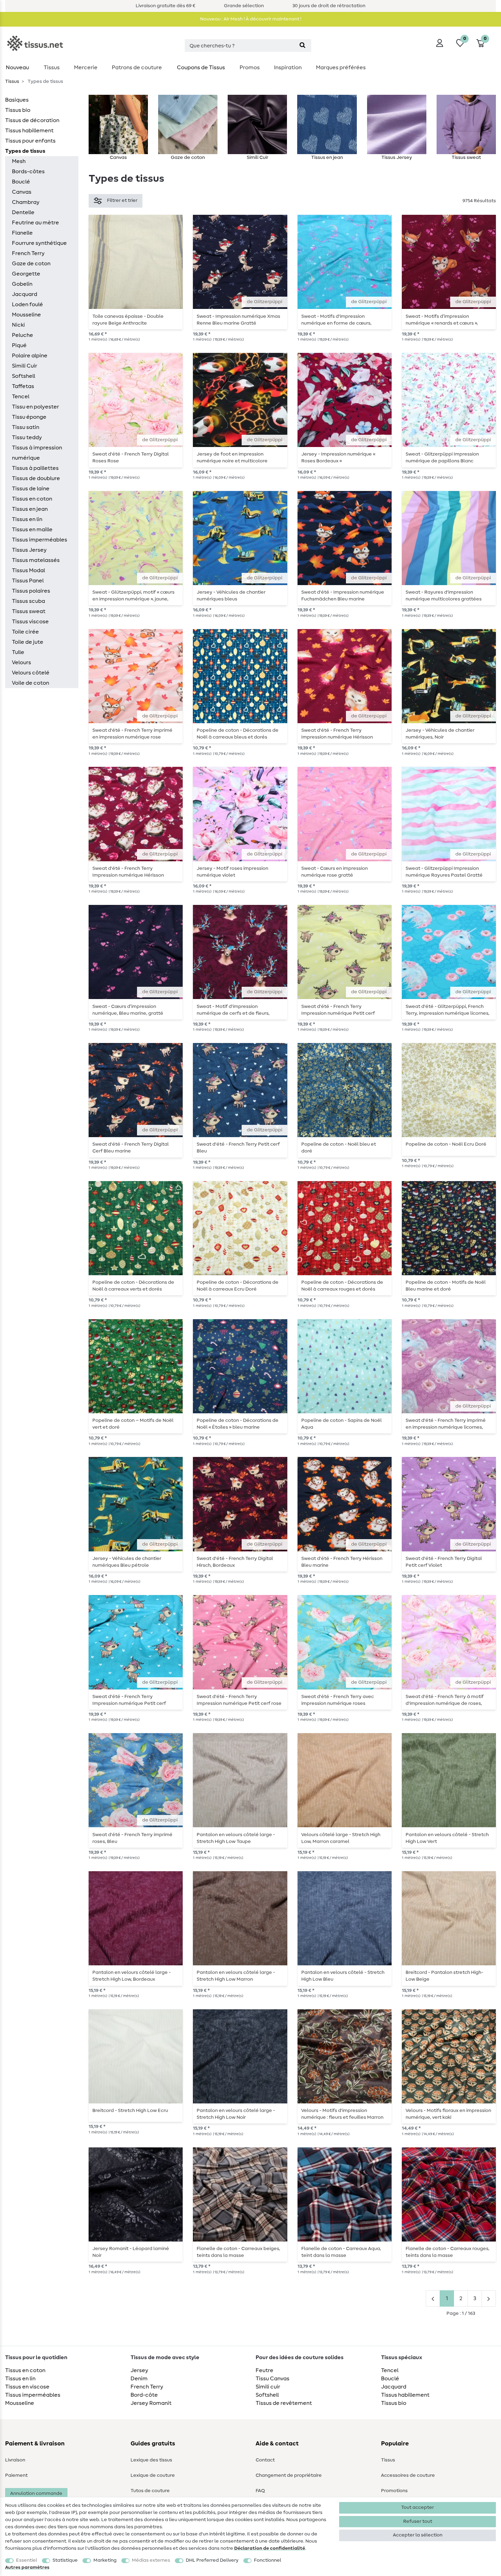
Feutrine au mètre (35, 223)
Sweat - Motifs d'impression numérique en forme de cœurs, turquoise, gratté (336, 320)
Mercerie (86, 68)
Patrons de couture (137, 68)
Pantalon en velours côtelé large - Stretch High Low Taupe (236, 1838)
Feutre (264, 2370)
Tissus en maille (32, 530)
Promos (250, 68)
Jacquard (25, 294)
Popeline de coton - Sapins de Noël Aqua (341, 1424)
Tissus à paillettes (35, 468)
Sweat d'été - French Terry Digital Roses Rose (131, 458)
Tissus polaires (31, 591)
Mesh (19, 161)
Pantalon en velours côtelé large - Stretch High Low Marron (236, 1976)
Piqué (19, 345)
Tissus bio (18, 110)
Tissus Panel (28, 581)
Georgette (26, 274)
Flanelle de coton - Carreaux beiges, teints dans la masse (238, 2252)
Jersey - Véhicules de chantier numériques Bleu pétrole (127, 1562)
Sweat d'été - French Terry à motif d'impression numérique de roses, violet (445, 1700)
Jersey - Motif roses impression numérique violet (232, 872)
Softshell (24, 376)
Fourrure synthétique (39, 243)
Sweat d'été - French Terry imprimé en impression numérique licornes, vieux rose (446, 1424)
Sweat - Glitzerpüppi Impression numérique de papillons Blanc (442, 458)
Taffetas (23, 386)
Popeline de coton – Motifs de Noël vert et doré (133, 1424)
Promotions (394, 2491)
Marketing (105, 2560)
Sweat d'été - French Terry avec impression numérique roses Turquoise (338, 1700)
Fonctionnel (268, 2560)
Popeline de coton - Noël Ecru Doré (446, 1144)
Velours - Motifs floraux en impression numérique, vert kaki (448, 2114)
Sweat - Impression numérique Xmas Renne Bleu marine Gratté (238, 320)
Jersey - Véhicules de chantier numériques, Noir (440, 734)
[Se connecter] (440, 43)
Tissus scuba (28, 601)
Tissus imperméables (40, 540)
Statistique (65, 2560)
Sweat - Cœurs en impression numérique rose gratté (335, 872)
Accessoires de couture (408, 2475)
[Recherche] (302, 46)
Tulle (18, 652)
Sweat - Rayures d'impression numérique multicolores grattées (444, 596)
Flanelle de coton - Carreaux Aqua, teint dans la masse (341, 2252)
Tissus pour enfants (30, 141)
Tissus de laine (31, 489)
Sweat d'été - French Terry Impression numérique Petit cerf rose (239, 1700)
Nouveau (17, 68)
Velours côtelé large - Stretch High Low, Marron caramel (341, 1838)
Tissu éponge (29, 417)
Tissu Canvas (272, 2379)
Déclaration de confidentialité (270, 2548)
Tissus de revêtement (284, 2403)
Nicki (18, 325)
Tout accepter (417, 2507)
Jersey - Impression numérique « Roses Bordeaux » (338, 458)
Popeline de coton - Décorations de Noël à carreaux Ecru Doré (238, 1286)
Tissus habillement (29, 131)
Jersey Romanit (151, 2403)
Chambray (26, 202)
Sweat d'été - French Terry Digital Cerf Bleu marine (131, 1148)
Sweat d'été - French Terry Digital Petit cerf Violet (444, 1562)
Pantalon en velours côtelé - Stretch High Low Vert (447, 1838)
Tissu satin (26, 427)
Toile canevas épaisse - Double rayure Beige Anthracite (128, 320)
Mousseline (26, 315)
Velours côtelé (31, 673)
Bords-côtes (28, 172)
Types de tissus (25, 151)
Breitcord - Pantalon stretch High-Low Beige (444, 1976)
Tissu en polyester (35, 407)
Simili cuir (268, 2387)
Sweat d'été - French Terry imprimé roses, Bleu (132, 1838)
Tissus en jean (30, 509)
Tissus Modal (28, 570)
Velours (21, 662)
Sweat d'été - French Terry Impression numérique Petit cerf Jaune (338, 1010)
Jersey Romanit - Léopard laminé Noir (131, 2252)
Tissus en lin (27, 519)
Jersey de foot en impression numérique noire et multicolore (232, 458)
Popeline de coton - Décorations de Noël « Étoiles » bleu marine (238, 1424)
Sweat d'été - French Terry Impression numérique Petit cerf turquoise (129, 1700)
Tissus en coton (32, 499)
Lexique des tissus (151, 2460)
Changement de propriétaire (289, 2475)
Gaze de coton (31, 264)
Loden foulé (27, 304)
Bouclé (21, 182)
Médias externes (151, 2560)
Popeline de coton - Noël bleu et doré (339, 1148)
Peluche (22, 335)
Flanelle (22, 233)
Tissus (52, 68)
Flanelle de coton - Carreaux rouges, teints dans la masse (447, 2252)
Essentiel (27, 2560)
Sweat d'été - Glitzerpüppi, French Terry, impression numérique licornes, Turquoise (447, 1010)
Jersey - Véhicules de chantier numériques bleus (231, 596)
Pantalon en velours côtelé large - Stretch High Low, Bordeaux (132, 1976)
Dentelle (23, 212)
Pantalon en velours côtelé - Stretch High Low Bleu (343, 1976)
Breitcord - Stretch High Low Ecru (130, 2111)
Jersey (139, 2370)
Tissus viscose (30, 622)
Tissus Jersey (29, 550)
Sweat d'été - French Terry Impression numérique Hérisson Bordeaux (128, 872)
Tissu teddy (27, 437)
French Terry (28, 253)
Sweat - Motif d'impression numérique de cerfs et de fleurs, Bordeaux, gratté (233, 1010)
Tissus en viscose (27, 2387)
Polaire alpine (30, 356)
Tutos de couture (150, 2491)
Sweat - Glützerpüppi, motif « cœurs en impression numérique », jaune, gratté (133, 596)
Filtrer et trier (122, 200)
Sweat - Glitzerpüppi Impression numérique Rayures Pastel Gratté (444, 872)
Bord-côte (144, 2395)
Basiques (17, 100)
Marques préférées (341, 68)
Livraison (15, 2460)
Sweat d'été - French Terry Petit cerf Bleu (238, 1148)
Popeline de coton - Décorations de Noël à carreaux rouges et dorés (342, 1286)
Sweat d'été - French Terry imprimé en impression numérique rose (132, 734)
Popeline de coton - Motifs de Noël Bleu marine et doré (446, 1286)
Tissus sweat (29, 611)
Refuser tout (418, 2521)
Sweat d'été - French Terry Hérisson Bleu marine (342, 1562)
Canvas (22, 192)
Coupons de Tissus (201, 68)
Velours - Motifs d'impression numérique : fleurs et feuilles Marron (342, 2114)
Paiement (16, 2475)
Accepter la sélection (418, 2535)
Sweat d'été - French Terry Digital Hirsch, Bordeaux (235, 1562)
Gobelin (22, 284)
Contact (265, 2460)
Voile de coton (31, 683)
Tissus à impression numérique (37, 453)
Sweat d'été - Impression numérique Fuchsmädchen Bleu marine (343, 596)
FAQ (260, 2491)
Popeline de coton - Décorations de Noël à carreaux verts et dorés (133, 1286)
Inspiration (288, 68)
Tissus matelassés (36, 560)
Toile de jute (28, 642)
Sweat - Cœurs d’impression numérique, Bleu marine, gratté (128, 1010)
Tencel (21, 397)
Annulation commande (36, 2493)
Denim (139, 2379)
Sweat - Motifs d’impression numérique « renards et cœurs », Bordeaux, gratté (442, 320)
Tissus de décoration (32, 120)
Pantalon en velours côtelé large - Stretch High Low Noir (236, 2114)
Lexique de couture (153, 2475)
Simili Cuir (25, 366)
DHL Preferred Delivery (212, 2560)
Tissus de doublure (36, 478)
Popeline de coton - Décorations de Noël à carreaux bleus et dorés (238, 734)
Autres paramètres (27, 2567)
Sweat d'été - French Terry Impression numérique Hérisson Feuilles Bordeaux (337, 734)
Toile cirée (25, 632)
